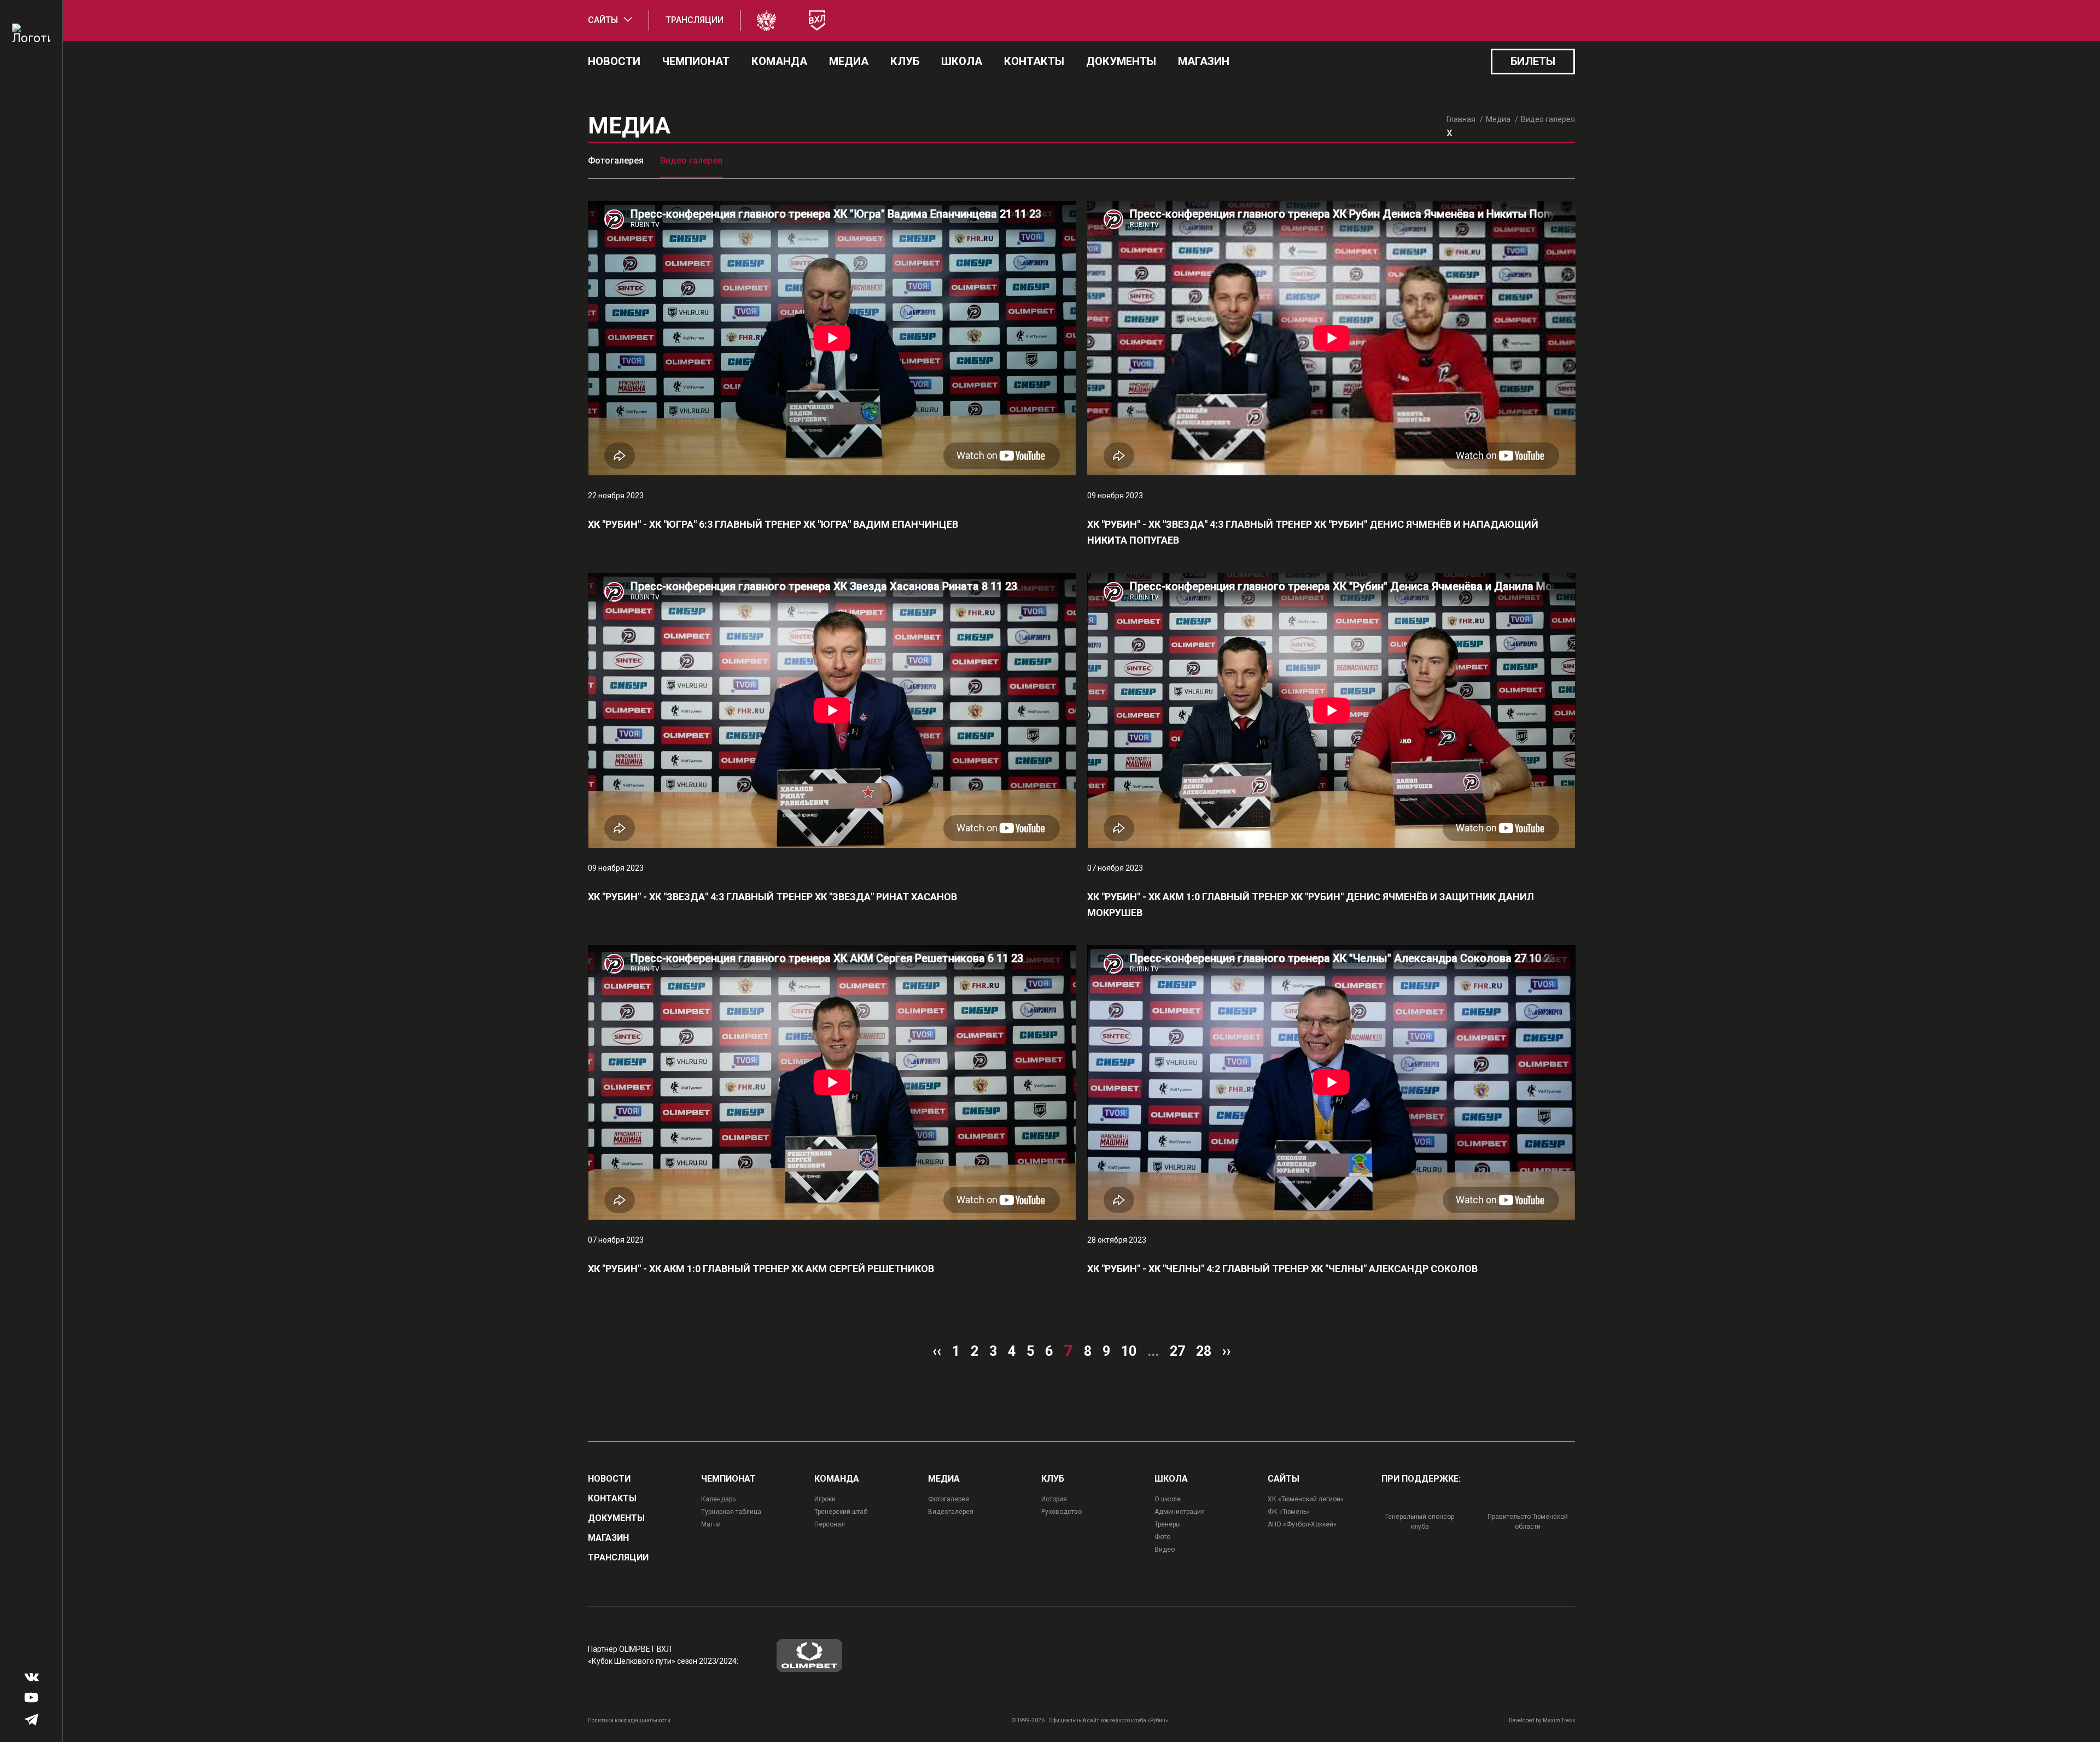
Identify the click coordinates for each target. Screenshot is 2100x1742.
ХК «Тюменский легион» (1306, 1499)
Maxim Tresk (1559, 1720)
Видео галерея (691, 161)
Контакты (1034, 61)
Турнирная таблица (731, 1512)
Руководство (1061, 1512)
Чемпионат (696, 61)
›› (1227, 1351)
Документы (1121, 61)
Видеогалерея (951, 1512)
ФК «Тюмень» (1289, 1512)
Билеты (1533, 61)
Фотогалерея (616, 161)
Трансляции (695, 20)
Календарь (718, 1499)
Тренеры (1168, 1524)
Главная (1461, 119)
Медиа (849, 61)
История (1054, 1499)
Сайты (603, 20)
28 (1204, 1351)
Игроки (825, 1499)
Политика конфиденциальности (629, 1720)
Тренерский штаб (841, 1512)
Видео (1165, 1549)
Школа (962, 61)
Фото (1162, 1537)
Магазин (1204, 61)
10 (1129, 1351)
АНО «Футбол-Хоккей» (1302, 1524)
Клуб (905, 61)
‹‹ (937, 1351)
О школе (1168, 1499)
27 (1177, 1351)
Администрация (1180, 1512)
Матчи (711, 1524)
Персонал (830, 1524)
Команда (779, 61)
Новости (614, 61)
